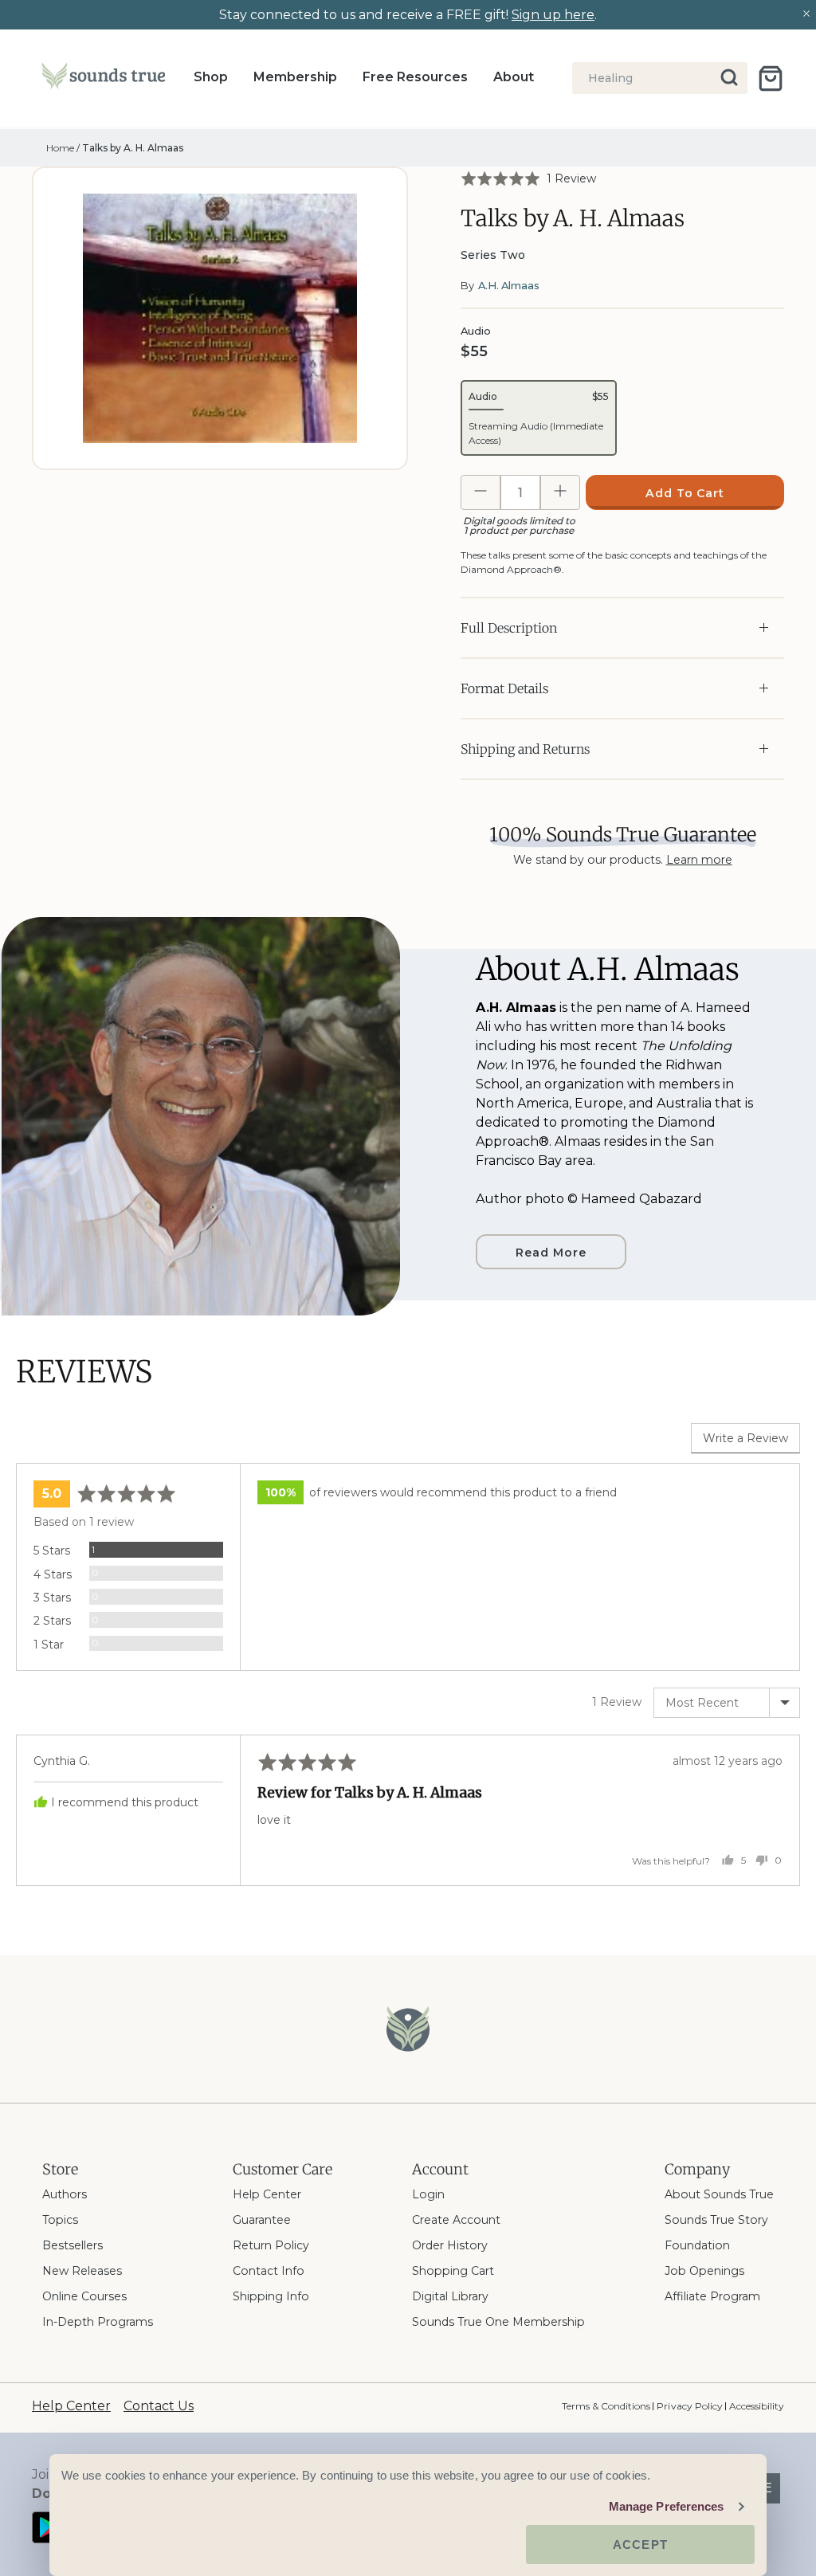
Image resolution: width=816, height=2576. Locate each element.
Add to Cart (685, 493)
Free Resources (415, 77)
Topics (60, 2220)
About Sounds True (719, 2194)
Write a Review (745, 1438)
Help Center (267, 2194)
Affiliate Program (712, 2296)
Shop (211, 77)
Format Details (504, 688)
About (514, 77)
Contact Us (159, 2406)
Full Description (509, 628)
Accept (640, 2545)
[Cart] (771, 78)
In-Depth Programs (98, 2322)
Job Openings (704, 2271)
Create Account (456, 2220)
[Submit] (730, 78)
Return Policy (271, 2245)
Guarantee (262, 2220)
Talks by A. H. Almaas (133, 148)
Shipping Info (271, 2296)
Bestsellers (73, 2245)
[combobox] (660, 78)
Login (428, 2194)
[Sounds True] (103, 79)
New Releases (82, 2271)
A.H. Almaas (509, 285)
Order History (450, 2245)
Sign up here (553, 15)
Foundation (697, 2245)
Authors (65, 2194)
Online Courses (84, 2296)
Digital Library (450, 2296)
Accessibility (757, 2406)
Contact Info (269, 2271)
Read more (551, 1253)
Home (60, 148)
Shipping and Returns (525, 749)
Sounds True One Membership (498, 2322)
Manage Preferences (667, 2506)
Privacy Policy (689, 2406)
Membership (295, 77)
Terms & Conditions (606, 2406)
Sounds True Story (716, 2220)
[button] (528, 178)
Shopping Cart (453, 2271)
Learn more (699, 860)
